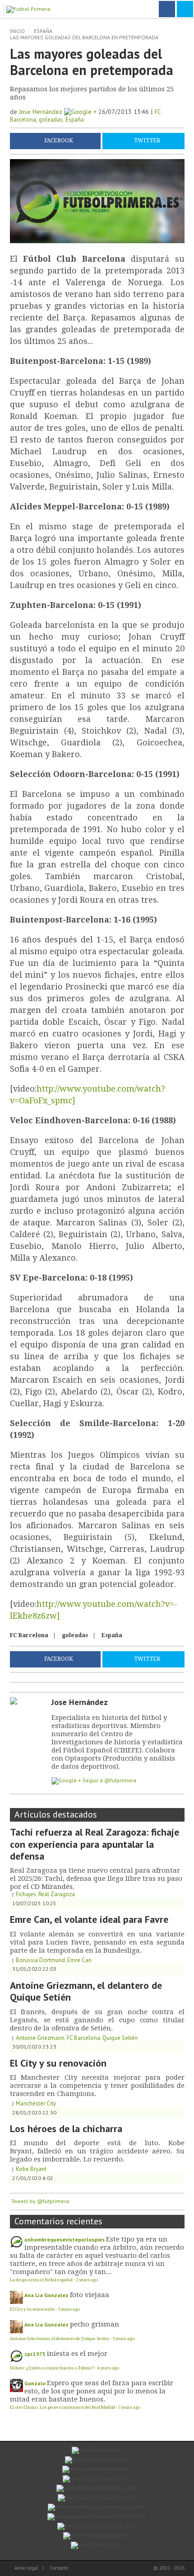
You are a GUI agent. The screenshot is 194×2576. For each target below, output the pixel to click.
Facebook (59, 141)
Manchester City (36, 2103)
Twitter (147, 141)
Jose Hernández (42, 112)
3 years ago (69, 2309)
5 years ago (129, 2407)
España (43, 31)
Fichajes (26, 1894)
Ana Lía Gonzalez (46, 2295)
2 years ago (87, 2280)
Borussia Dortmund (40, 1960)
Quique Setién (120, 2038)
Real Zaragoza (57, 1894)
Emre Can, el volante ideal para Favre (89, 1919)
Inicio (17, 31)
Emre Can (79, 1960)
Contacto (59, 2568)
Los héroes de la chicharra (66, 2129)
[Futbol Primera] (30, 8)
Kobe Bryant (31, 2169)
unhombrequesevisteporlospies (65, 2239)
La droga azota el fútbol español (41, 2280)
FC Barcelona (29, 1635)
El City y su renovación (58, 2063)
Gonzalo (35, 2383)
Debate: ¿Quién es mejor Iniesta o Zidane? (52, 2368)
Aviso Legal (26, 2568)
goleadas (51, 120)
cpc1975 (35, 2354)
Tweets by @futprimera (40, 2201)
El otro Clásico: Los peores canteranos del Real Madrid (62, 2407)
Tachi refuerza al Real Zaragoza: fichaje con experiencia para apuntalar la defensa (95, 1844)
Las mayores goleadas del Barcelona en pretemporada (84, 37)
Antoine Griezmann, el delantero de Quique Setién (86, 1991)
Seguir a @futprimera (109, 1780)
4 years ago (108, 2368)
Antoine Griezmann (40, 2038)
